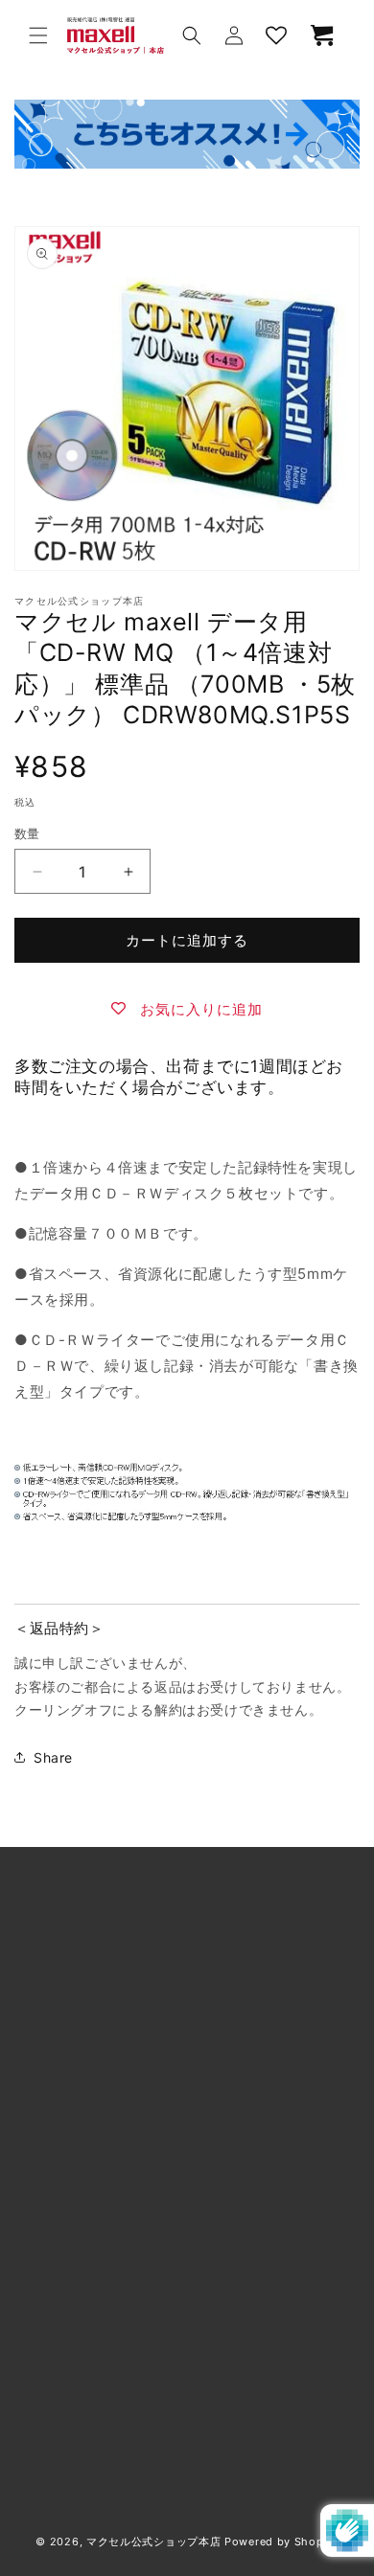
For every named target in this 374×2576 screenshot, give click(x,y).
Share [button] (53, 1757)
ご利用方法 (73, 2015)
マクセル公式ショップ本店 (153, 2542)
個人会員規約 (81, 2145)
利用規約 (66, 2058)
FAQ (52, 2439)
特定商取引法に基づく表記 (122, 2352)
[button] (38, 35)
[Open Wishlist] (276, 35)
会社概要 (66, 2309)
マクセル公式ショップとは (122, 1972)
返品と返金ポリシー (101, 2188)
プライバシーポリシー (108, 2483)
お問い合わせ (81, 2395)
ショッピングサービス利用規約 (136, 2101)
